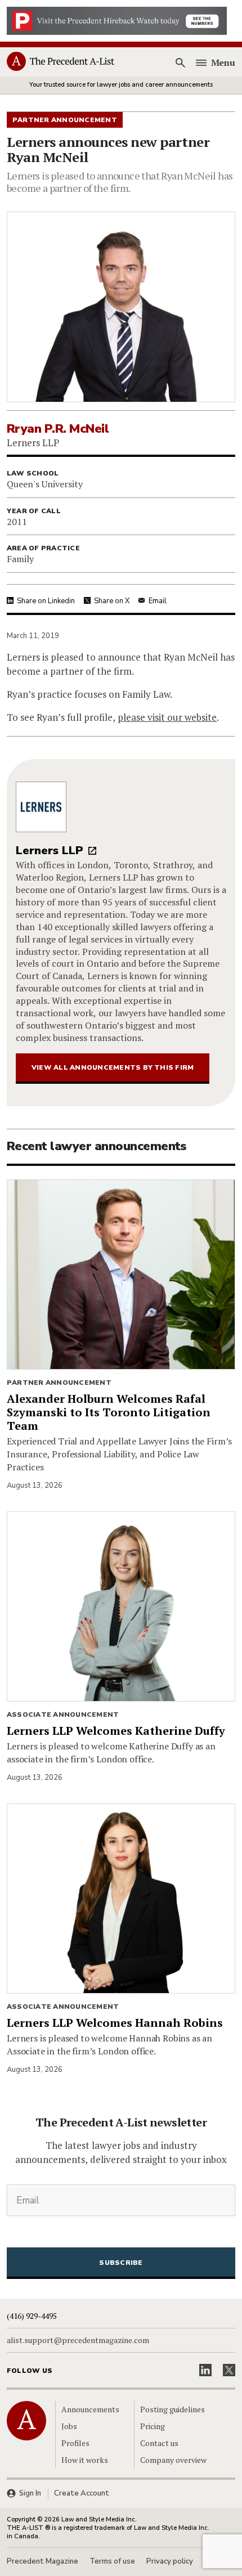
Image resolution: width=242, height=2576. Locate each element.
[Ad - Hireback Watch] (117, 20)
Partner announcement (59, 1383)
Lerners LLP (50, 851)
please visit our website (167, 717)
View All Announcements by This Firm (113, 1067)
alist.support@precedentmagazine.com (78, 2340)
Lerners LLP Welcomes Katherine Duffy (116, 1731)
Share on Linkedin (46, 601)
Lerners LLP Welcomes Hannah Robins (115, 2023)
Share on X (112, 601)
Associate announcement (63, 1715)
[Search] (181, 62)
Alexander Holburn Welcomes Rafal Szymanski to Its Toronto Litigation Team (109, 1412)
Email (158, 601)
